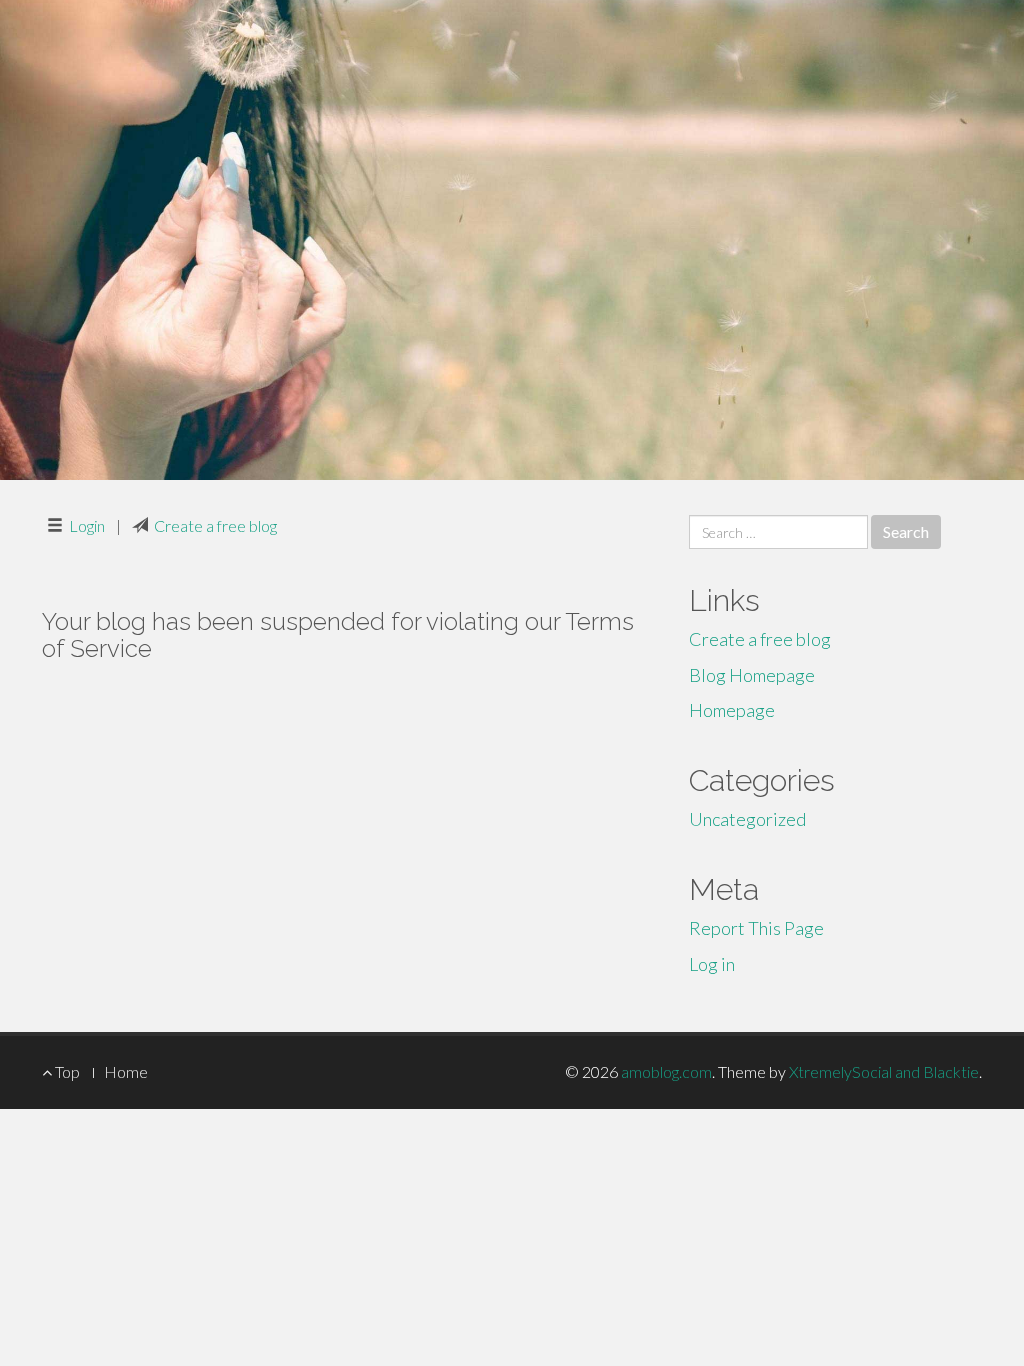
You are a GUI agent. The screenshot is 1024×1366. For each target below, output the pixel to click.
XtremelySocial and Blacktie (884, 1071)
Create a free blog (215, 525)
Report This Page (756, 928)
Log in (712, 964)
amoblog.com (666, 1071)
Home (126, 1071)
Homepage (732, 710)
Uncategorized (747, 819)
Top (66, 1071)
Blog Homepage (752, 675)
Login (87, 525)
